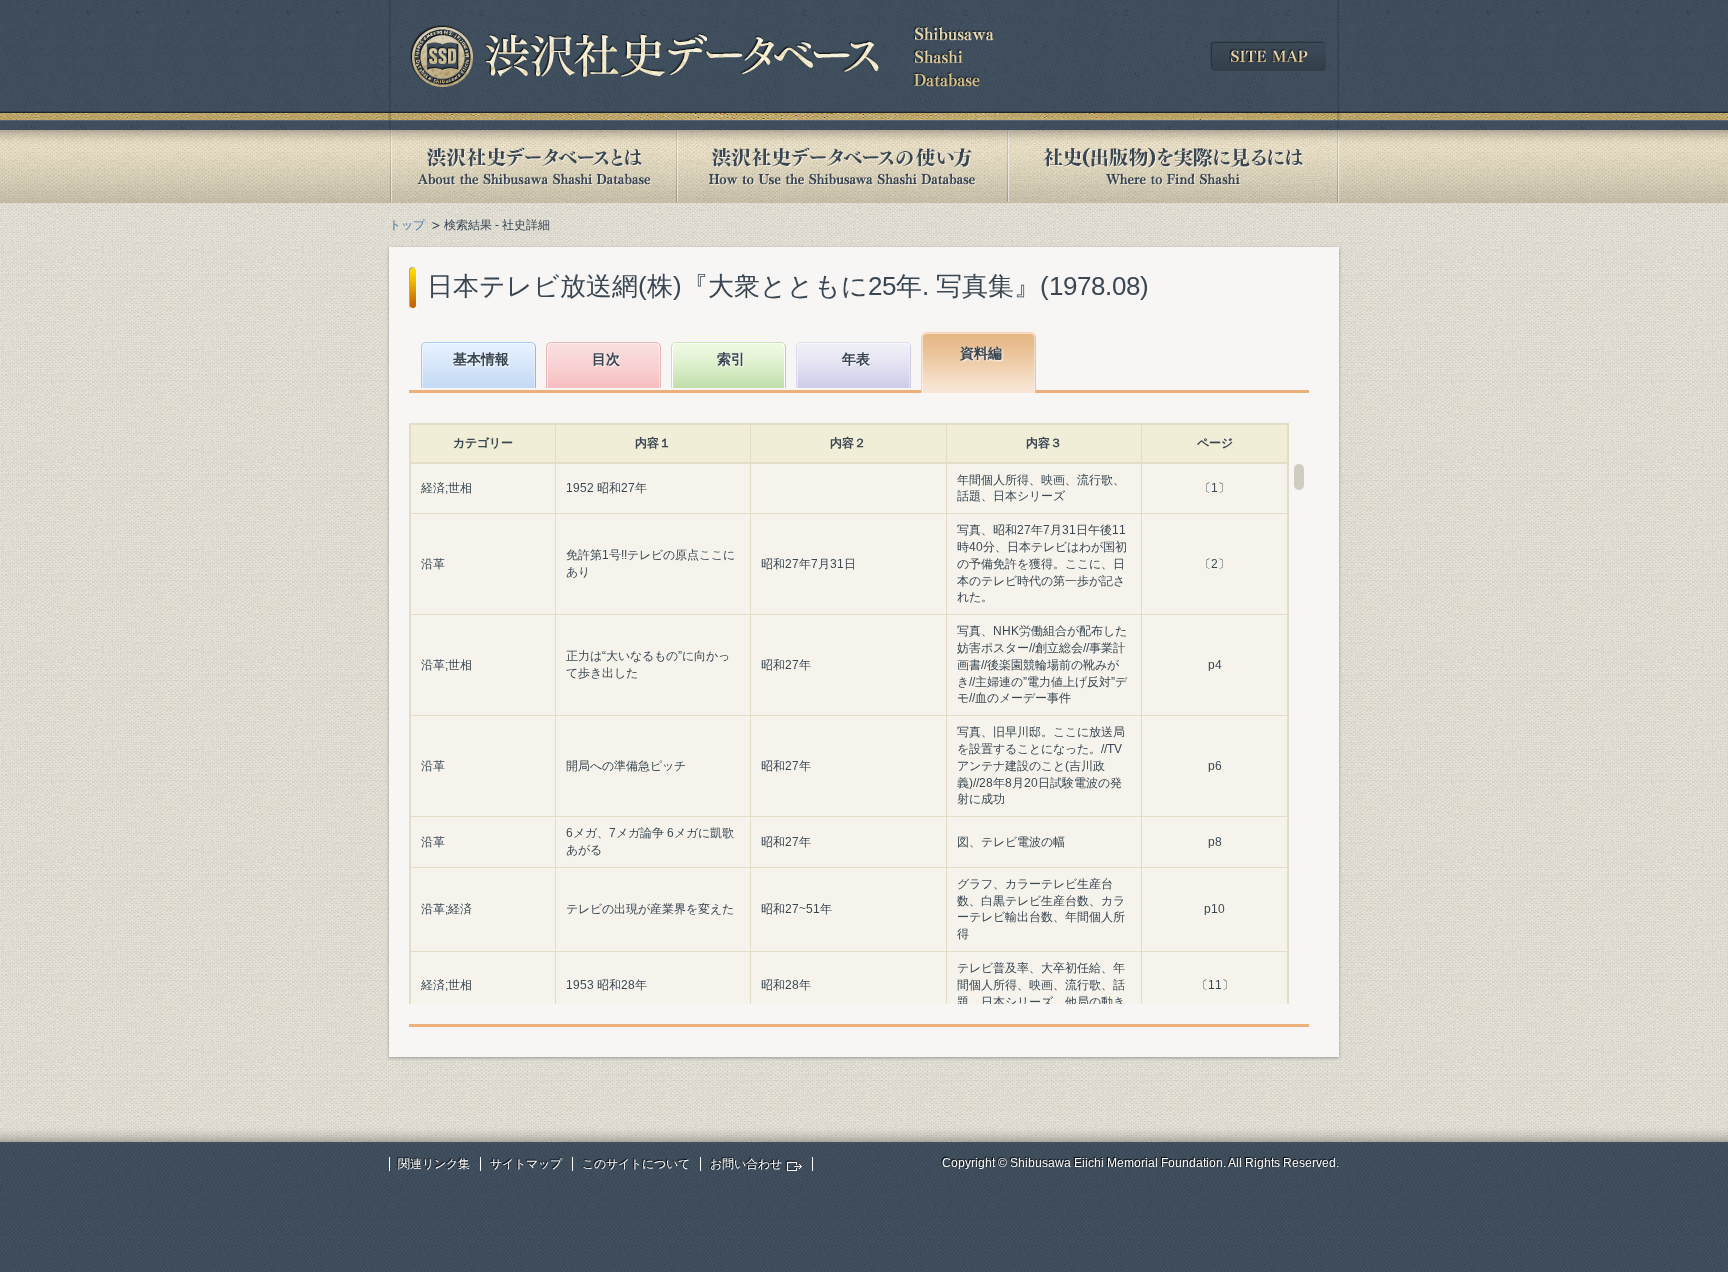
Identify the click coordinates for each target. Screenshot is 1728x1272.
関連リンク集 (434, 1164)
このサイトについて (636, 1164)
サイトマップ (526, 1164)
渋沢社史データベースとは (532, 166)
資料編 (981, 353)
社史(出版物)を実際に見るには (1173, 166)
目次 (606, 359)
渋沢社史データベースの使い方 (842, 166)
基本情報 (481, 359)
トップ (407, 225)
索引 (731, 359)
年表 (856, 359)
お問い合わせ (746, 1164)
